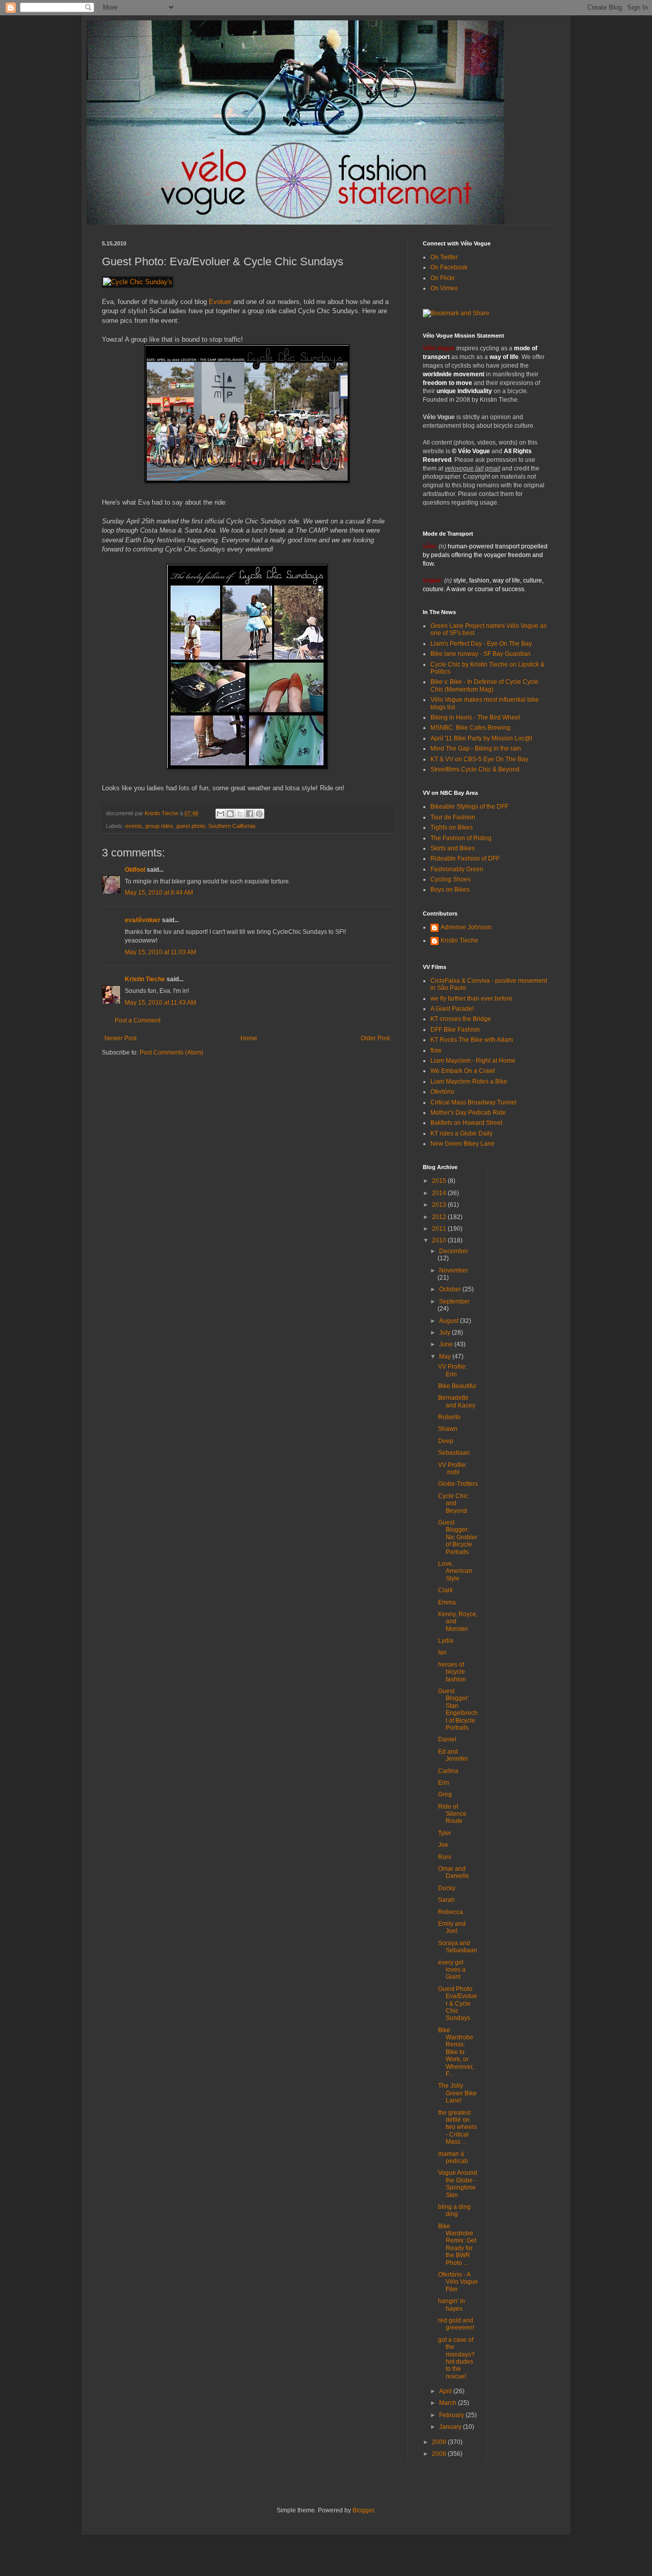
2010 (440, 1240)
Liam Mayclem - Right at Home (473, 1061)
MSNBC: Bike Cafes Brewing (470, 728)
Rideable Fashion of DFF (465, 858)
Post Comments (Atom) (171, 1052)
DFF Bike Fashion (455, 1030)
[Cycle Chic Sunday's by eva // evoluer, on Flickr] (138, 282)
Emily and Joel (452, 1927)
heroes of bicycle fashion (452, 1672)
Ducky (447, 1888)
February (452, 2415)
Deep (446, 1441)
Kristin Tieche (145, 979)
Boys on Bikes (450, 890)
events (134, 826)
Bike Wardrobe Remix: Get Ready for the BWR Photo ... (457, 2245)
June (447, 1344)
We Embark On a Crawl (463, 1071)
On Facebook (449, 267)
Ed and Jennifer (453, 1755)
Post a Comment (138, 1020)
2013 (440, 1205)
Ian (442, 1652)
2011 (440, 1229)
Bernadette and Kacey (457, 1401)
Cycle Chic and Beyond (453, 1503)
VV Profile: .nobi (453, 1469)
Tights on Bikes (452, 827)
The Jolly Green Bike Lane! (457, 2093)
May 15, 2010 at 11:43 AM (160, 1003)
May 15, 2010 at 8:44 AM (159, 893)
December (454, 1251)
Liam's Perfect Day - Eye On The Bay (481, 644)
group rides (159, 826)
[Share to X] (240, 814)
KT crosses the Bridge (461, 1019)
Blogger (363, 2510)
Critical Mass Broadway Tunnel (473, 1102)
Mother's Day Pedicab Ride (468, 1113)
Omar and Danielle (454, 1872)
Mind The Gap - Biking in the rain (476, 749)
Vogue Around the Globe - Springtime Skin (458, 2184)
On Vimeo (444, 288)
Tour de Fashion (453, 817)
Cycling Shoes (451, 879)
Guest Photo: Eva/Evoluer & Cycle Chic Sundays (458, 2004)
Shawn (448, 1429)
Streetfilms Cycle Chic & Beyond (475, 769)
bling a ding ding (454, 2210)
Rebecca (451, 1912)
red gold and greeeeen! (456, 2324)
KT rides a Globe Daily (461, 1133)
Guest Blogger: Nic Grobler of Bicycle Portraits (458, 1537)
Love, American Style (455, 1571)
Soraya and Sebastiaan (458, 1947)
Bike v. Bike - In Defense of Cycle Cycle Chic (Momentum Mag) (484, 685)
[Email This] (221, 814)
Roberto (449, 1417)
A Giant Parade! (452, 1009)
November (454, 1270)
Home (249, 1038)
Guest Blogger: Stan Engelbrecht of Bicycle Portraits (458, 1709)
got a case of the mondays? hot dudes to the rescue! (456, 2358)
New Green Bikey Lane (463, 1144)
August (450, 1321)
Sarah (446, 1900)
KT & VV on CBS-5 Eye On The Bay (479, 759)
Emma (447, 1602)
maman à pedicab (453, 2157)
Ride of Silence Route (452, 1814)
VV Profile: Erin (453, 1370)
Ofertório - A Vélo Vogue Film (458, 2282)
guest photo (191, 826)
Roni (445, 1857)
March (449, 2403)
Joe (443, 1845)
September (454, 1301)
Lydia (446, 1641)
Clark (445, 1590)
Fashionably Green (457, 869)
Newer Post (120, 1038)
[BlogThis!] (230, 814)
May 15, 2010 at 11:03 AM (160, 952)
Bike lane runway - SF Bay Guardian (481, 654)
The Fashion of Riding (461, 838)
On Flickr (443, 278)
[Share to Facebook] (250, 814)
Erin (444, 1783)
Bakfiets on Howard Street (466, 1123)
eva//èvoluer (143, 920)
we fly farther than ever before (471, 999)
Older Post (375, 1038)
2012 (440, 1217)
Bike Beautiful (457, 1386)
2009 (440, 2442)
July (445, 1333)
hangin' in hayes (452, 2305)
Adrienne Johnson (466, 927)
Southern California (232, 826)
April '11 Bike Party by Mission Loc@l (481, 738)
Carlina (448, 1771)
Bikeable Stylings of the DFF (469, 807)
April (446, 2391)
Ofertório (442, 1092)
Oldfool (135, 870)
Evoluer (220, 302)
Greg (445, 1794)
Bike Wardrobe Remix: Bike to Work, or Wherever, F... (456, 2052)
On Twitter (444, 257)
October (451, 1289)
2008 (440, 2454)
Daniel (447, 1739)
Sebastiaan (454, 1453)
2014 (440, 1193)
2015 (440, 1181)
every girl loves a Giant (452, 1970)
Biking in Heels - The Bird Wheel (475, 717)
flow (436, 1050)
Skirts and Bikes (453, 848)
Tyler (445, 1833)
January (451, 2427)
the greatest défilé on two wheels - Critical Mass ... (457, 2127)
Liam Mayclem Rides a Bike (469, 1082)
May (446, 1356)
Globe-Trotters (458, 1484)
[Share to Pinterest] (259, 814)
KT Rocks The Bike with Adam (472, 1040)
